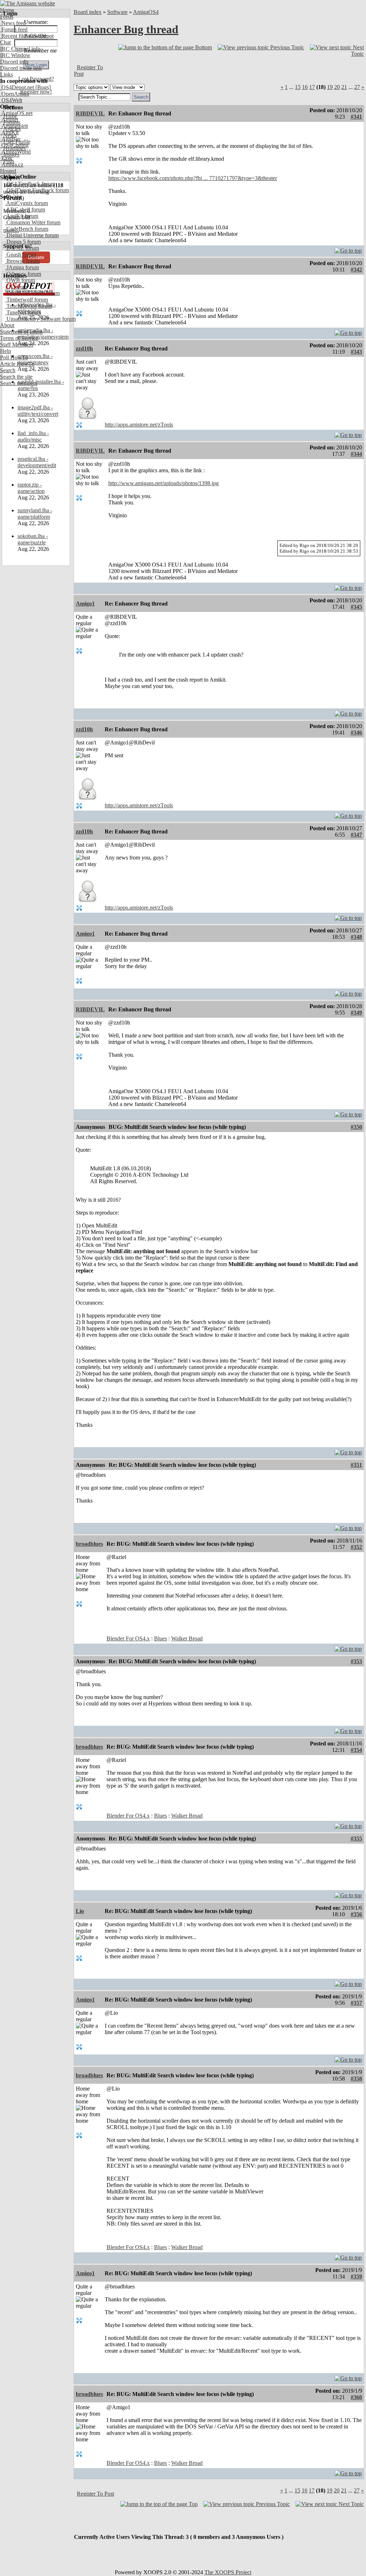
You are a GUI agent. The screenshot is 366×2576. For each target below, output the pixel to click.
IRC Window (15, 55)
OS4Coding (14, 145)
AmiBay (10, 139)
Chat (5, 42)
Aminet (9, 119)
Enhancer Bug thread (126, 29)
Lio (80, 1911)
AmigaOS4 (146, 12)
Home (7, 10)
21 (344, 87)
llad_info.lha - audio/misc (33, 436)
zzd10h (84, 348)
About (7, 325)
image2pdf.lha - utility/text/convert (38, 411)
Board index (88, 12)
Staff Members (17, 345)
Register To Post (95, 2494)
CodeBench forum (27, 229)
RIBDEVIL (90, 113)
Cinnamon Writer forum (33, 222)
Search (8, 370)
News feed (13, 23)
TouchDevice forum (28, 306)
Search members (19, 383)
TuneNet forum (23, 312)
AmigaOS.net (16, 113)
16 (305, 87)
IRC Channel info (20, 49)
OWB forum (20, 280)
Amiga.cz (12, 165)
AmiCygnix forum (26, 203)
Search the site (16, 377)
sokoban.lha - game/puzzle (33, 539)
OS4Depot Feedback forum (37, 190)
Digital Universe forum (32, 235)
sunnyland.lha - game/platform (35, 514)
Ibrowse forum (22, 261)
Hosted (8, 171)
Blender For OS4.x (128, 1638)
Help (6, 351)
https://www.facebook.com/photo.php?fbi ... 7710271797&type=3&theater (193, 178)
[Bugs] (42, 87)
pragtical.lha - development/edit (37, 462)
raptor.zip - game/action (31, 488)
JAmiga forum (22, 267)
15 (298, 87)
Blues (160, 1638)
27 (357, 87)
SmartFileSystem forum (32, 293)
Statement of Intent (21, 332)
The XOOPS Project (228, 2572)
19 (330, 87)
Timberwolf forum (26, 300)
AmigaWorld (15, 152)
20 (337, 87)
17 (312, 87)
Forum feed (14, 29)
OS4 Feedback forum (30, 184)
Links (6, 74)
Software (117, 12)
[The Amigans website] (28, 3)
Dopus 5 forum (23, 242)
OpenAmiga (15, 94)
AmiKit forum (22, 216)
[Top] (348, 249)
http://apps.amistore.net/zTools (139, 425)
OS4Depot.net (17, 87)
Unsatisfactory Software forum (40, 319)
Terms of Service (19, 338)
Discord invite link (21, 68)
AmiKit (9, 132)
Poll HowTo (14, 357)
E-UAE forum (22, 248)
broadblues (89, 1544)
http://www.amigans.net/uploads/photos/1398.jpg (164, 483)
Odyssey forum (23, 274)
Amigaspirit (14, 126)
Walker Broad (187, 1638)
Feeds (7, 17)
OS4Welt (11, 100)
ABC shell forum (25, 210)
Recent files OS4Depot (27, 36)
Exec (6, 158)
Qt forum (16, 287)
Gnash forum (21, 255)
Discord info (14, 62)
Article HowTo (17, 364)
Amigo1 (85, 604)
